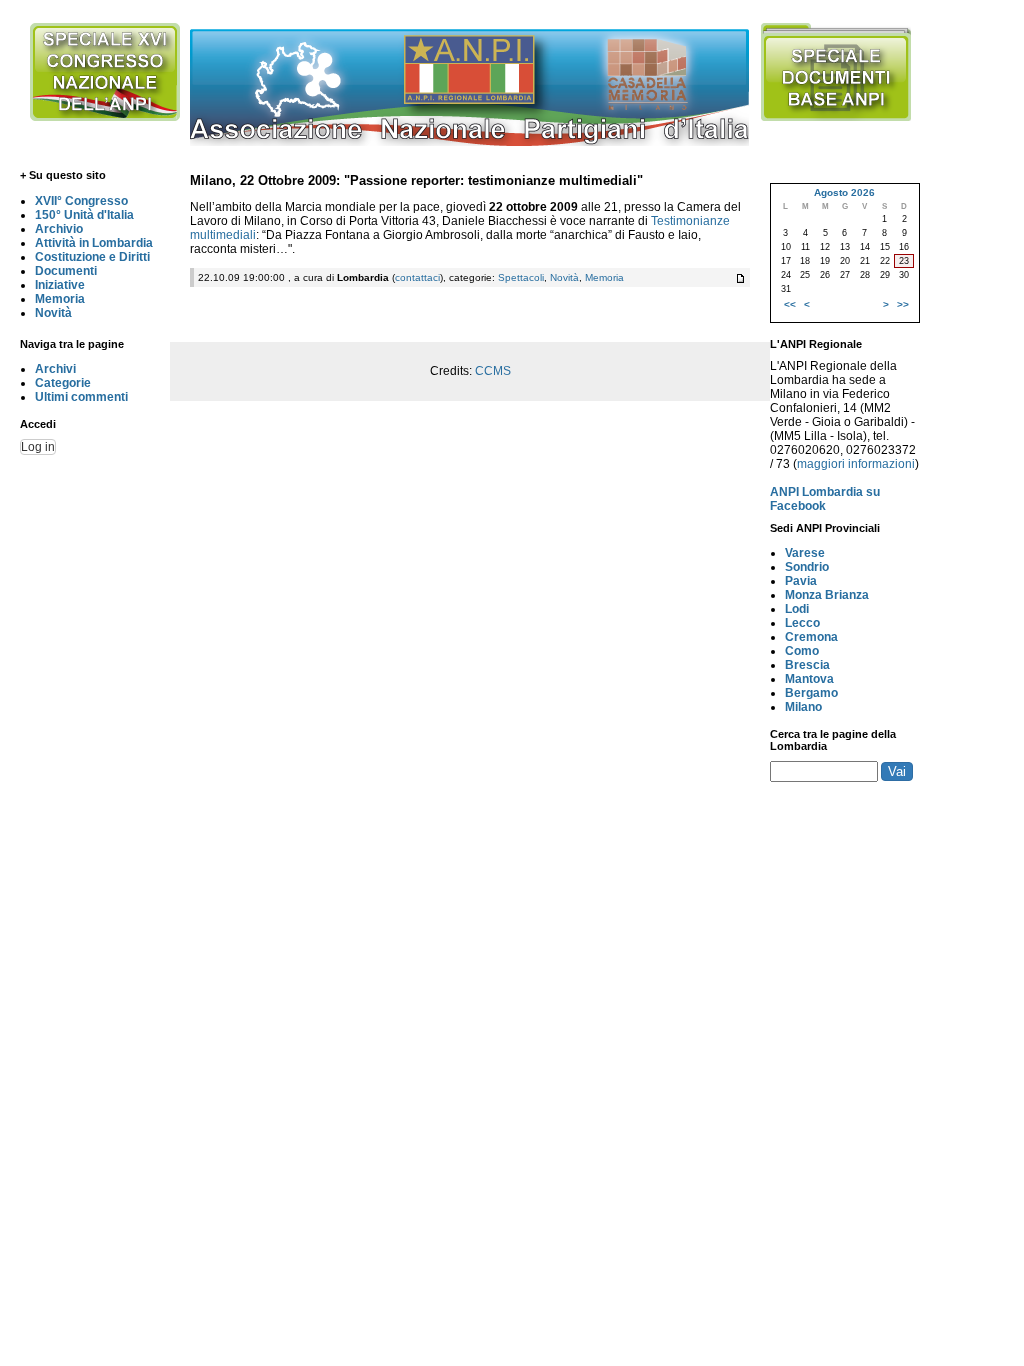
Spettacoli (521, 277)
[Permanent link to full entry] (740, 278)
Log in (38, 447)
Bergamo (811, 693)
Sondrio (807, 567)
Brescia (807, 665)
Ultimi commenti (81, 397)
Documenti (66, 271)
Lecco (802, 623)
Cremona (811, 637)
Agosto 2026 (844, 192)
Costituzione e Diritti (92, 257)
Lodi (797, 609)
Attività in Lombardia (94, 243)
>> (903, 304)
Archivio (59, 229)
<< (790, 304)
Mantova (809, 679)
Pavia (801, 581)
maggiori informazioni (856, 464)
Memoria (60, 299)
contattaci (417, 277)
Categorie (63, 383)
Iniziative (60, 285)
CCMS (493, 371)
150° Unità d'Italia (84, 215)
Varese (805, 553)
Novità (53, 313)
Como (802, 651)
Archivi (55, 369)
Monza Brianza (827, 595)
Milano (803, 707)
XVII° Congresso (81, 201)
